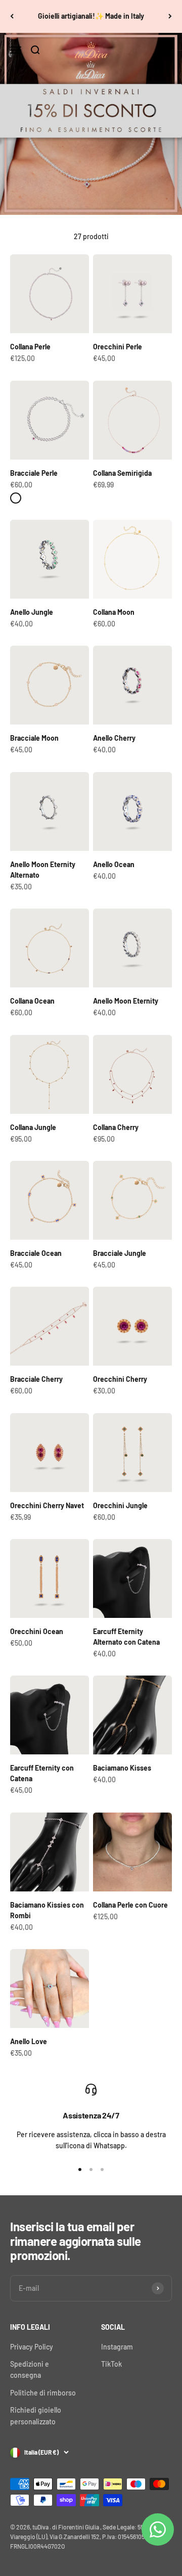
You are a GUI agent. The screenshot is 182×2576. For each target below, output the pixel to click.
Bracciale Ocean (36, 1253)
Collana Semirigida (122, 473)
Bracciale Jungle (120, 1253)
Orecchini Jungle (120, 1505)
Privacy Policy (32, 2347)
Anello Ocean (114, 864)
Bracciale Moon (34, 738)
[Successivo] (170, 16)
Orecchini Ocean (37, 1631)
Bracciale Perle (34, 473)
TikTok (111, 2364)
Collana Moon (114, 612)
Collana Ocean (32, 1001)
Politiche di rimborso (43, 2393)
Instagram (117, 2347)
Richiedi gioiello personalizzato (36, 2415)
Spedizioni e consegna (30, 2369)
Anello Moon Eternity (126, 1001)
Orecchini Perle (118, 347)
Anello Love (29, 2041)
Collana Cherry (116, 1127)
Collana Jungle (33, 1127)
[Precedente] (12, 16)
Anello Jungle (32, 612)
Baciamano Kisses (122, 1768)
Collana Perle (30, 347)
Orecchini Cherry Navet (47, 1505)
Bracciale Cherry (36, 1379)
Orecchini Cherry (120, 1379)
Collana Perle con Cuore (130, 1905)
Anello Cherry (114, 738)
